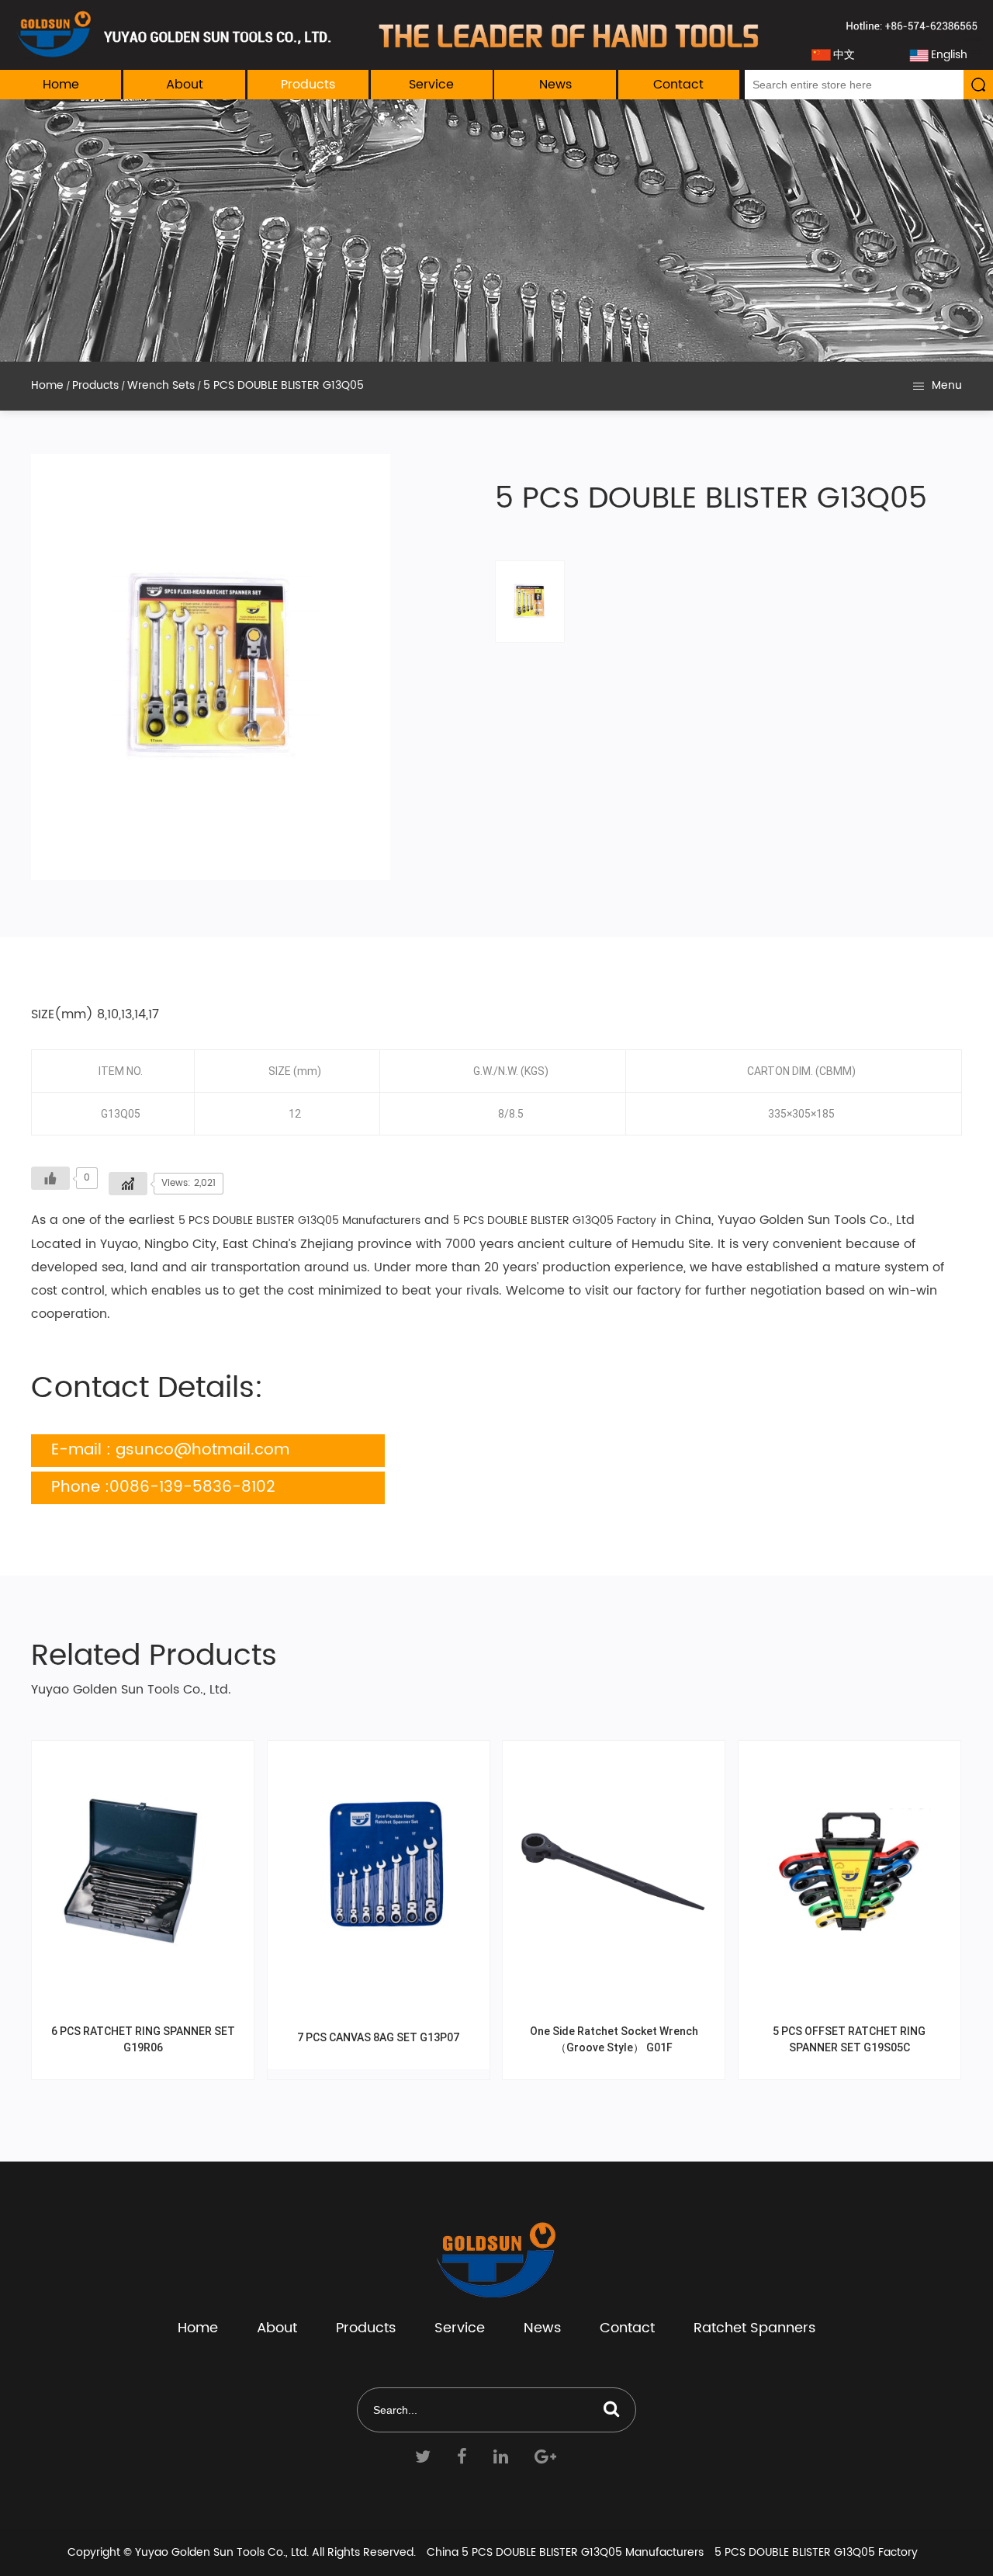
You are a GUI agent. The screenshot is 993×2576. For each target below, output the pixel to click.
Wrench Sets (161, 385)
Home (61, 85)
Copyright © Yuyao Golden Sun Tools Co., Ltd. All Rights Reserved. (242, 2552)
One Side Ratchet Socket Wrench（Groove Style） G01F (614, 2039)
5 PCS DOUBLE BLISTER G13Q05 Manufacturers (299, 1220)
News (555, 85)
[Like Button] (50, 1178)
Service (431, 85)
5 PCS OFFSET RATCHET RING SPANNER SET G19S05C (849, 2039)
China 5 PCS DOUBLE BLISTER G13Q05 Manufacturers (565, 2552)
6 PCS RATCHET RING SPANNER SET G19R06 (143, 2039)
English (949, 55)
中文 (844, 55)
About (185, 85)
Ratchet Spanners (754, 2328)
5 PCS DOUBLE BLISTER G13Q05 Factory (555, 1220)
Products (308, 85)
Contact (678, 85)
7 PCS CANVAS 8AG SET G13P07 (378, 2037)
